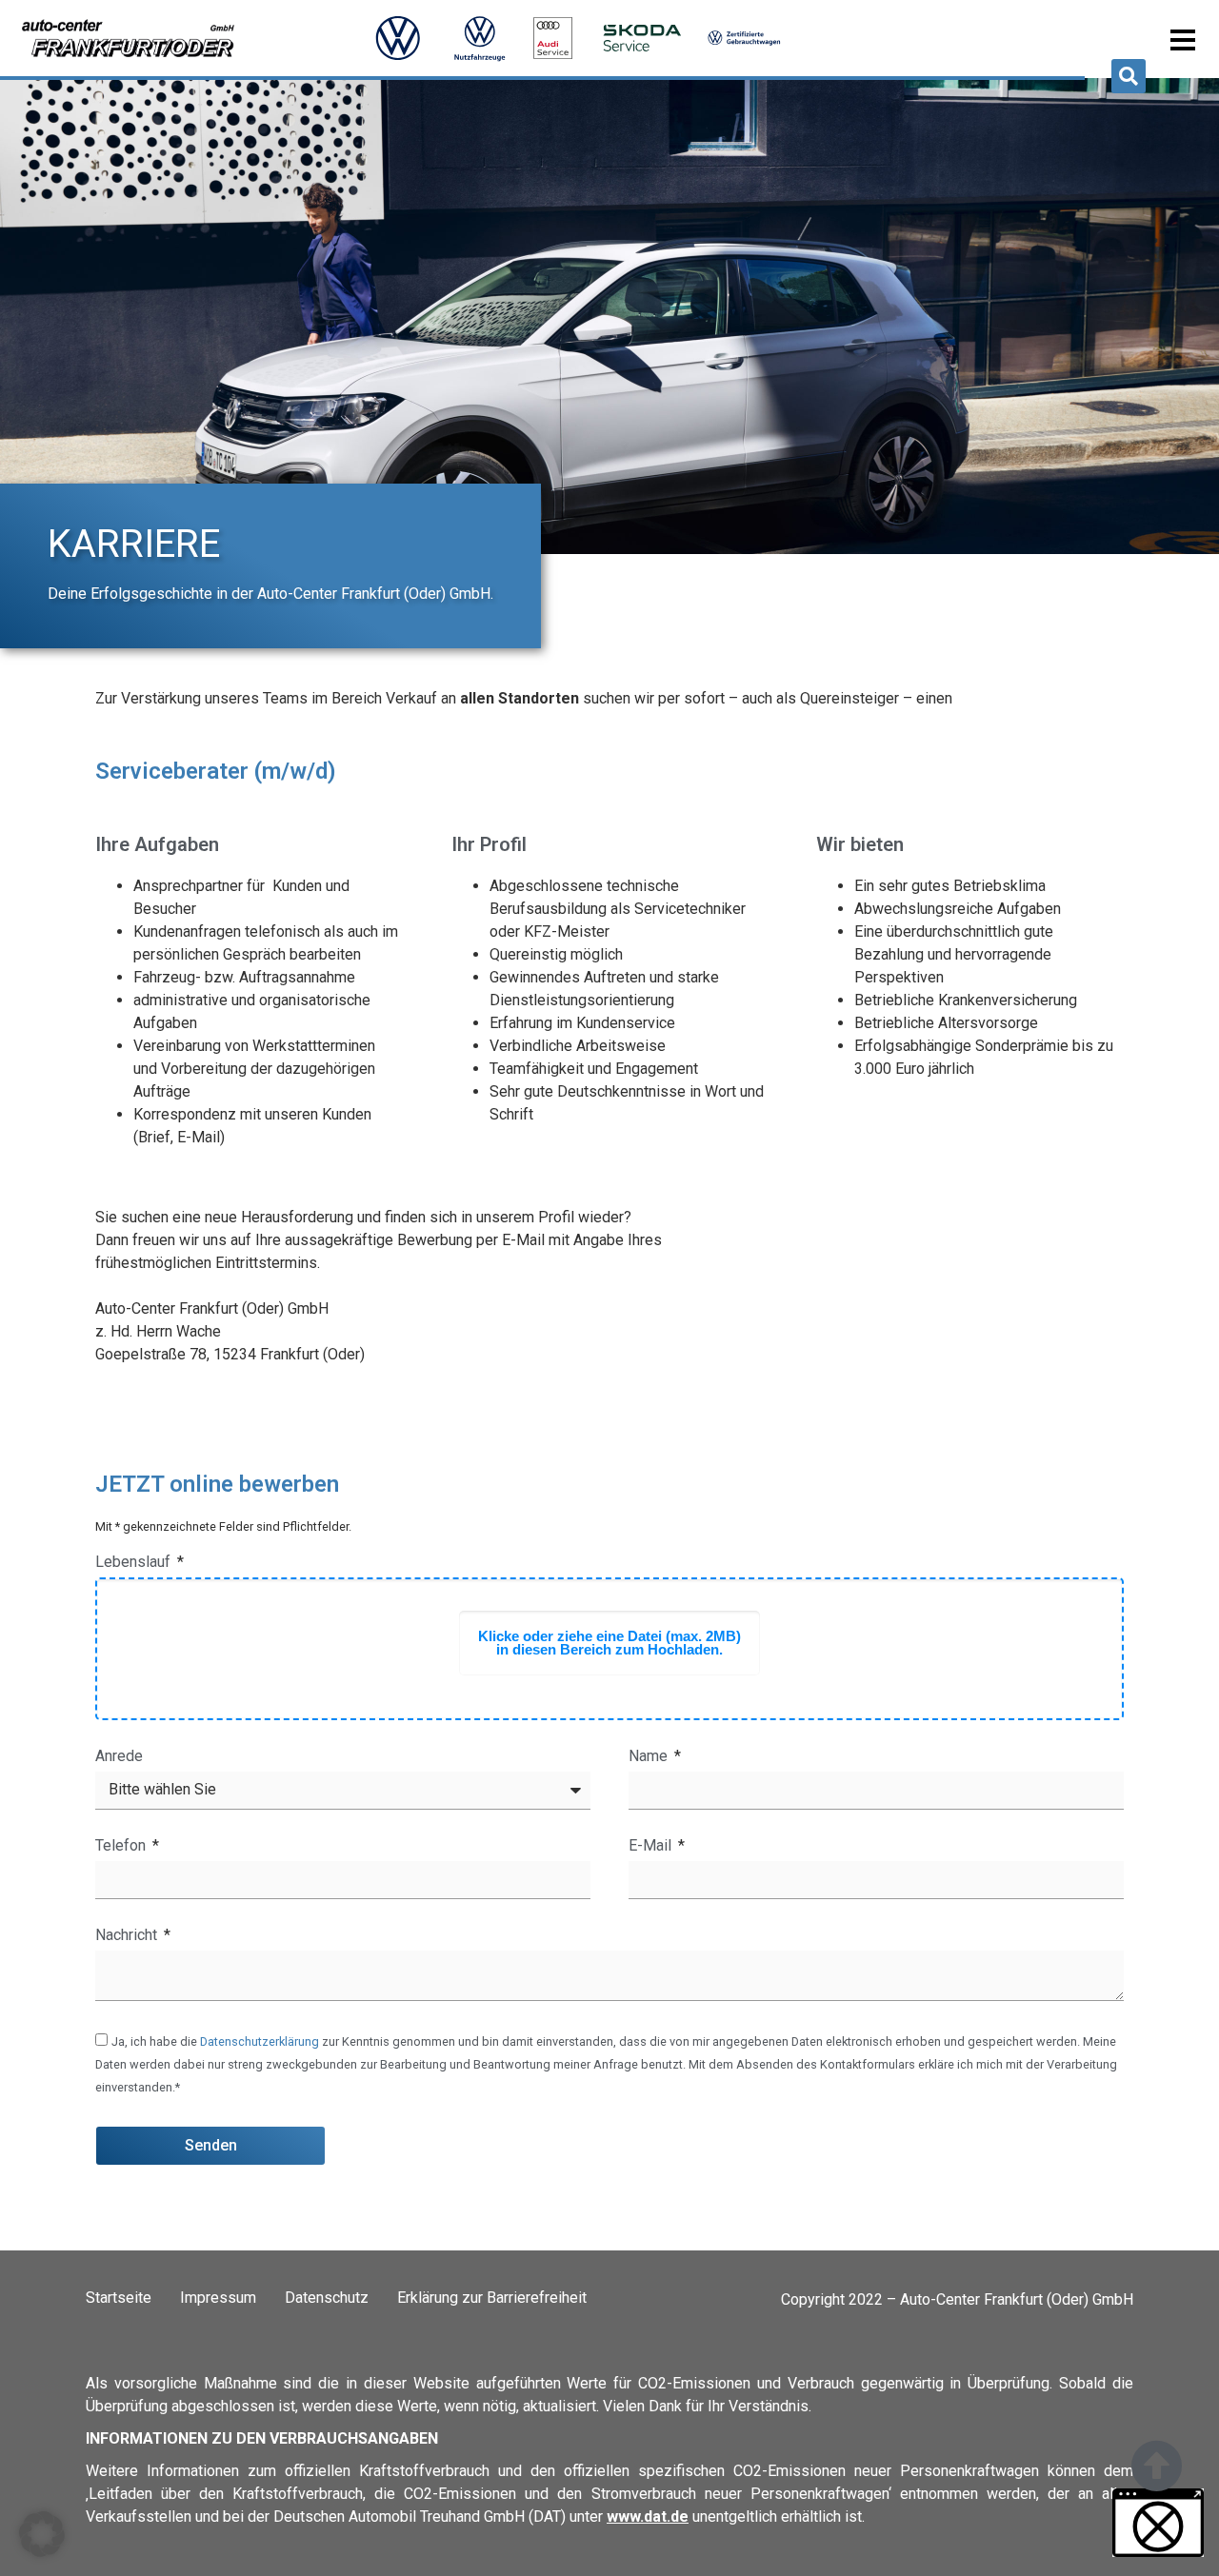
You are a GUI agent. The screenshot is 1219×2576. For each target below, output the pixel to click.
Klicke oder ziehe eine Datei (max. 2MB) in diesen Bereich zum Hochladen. (609, 1643)
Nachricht (128, 1936)
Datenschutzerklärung (260, 2041)
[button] (1129, 76)
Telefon (122, 1846)
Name (650, 1757)
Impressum (218, 2298)
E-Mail (652, 1846)
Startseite (119, 2298)
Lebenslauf (135, 1563)
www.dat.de (648, 2517)
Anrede (119, 1757)
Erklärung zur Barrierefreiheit (492, 2298)
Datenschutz (327, 2298)
